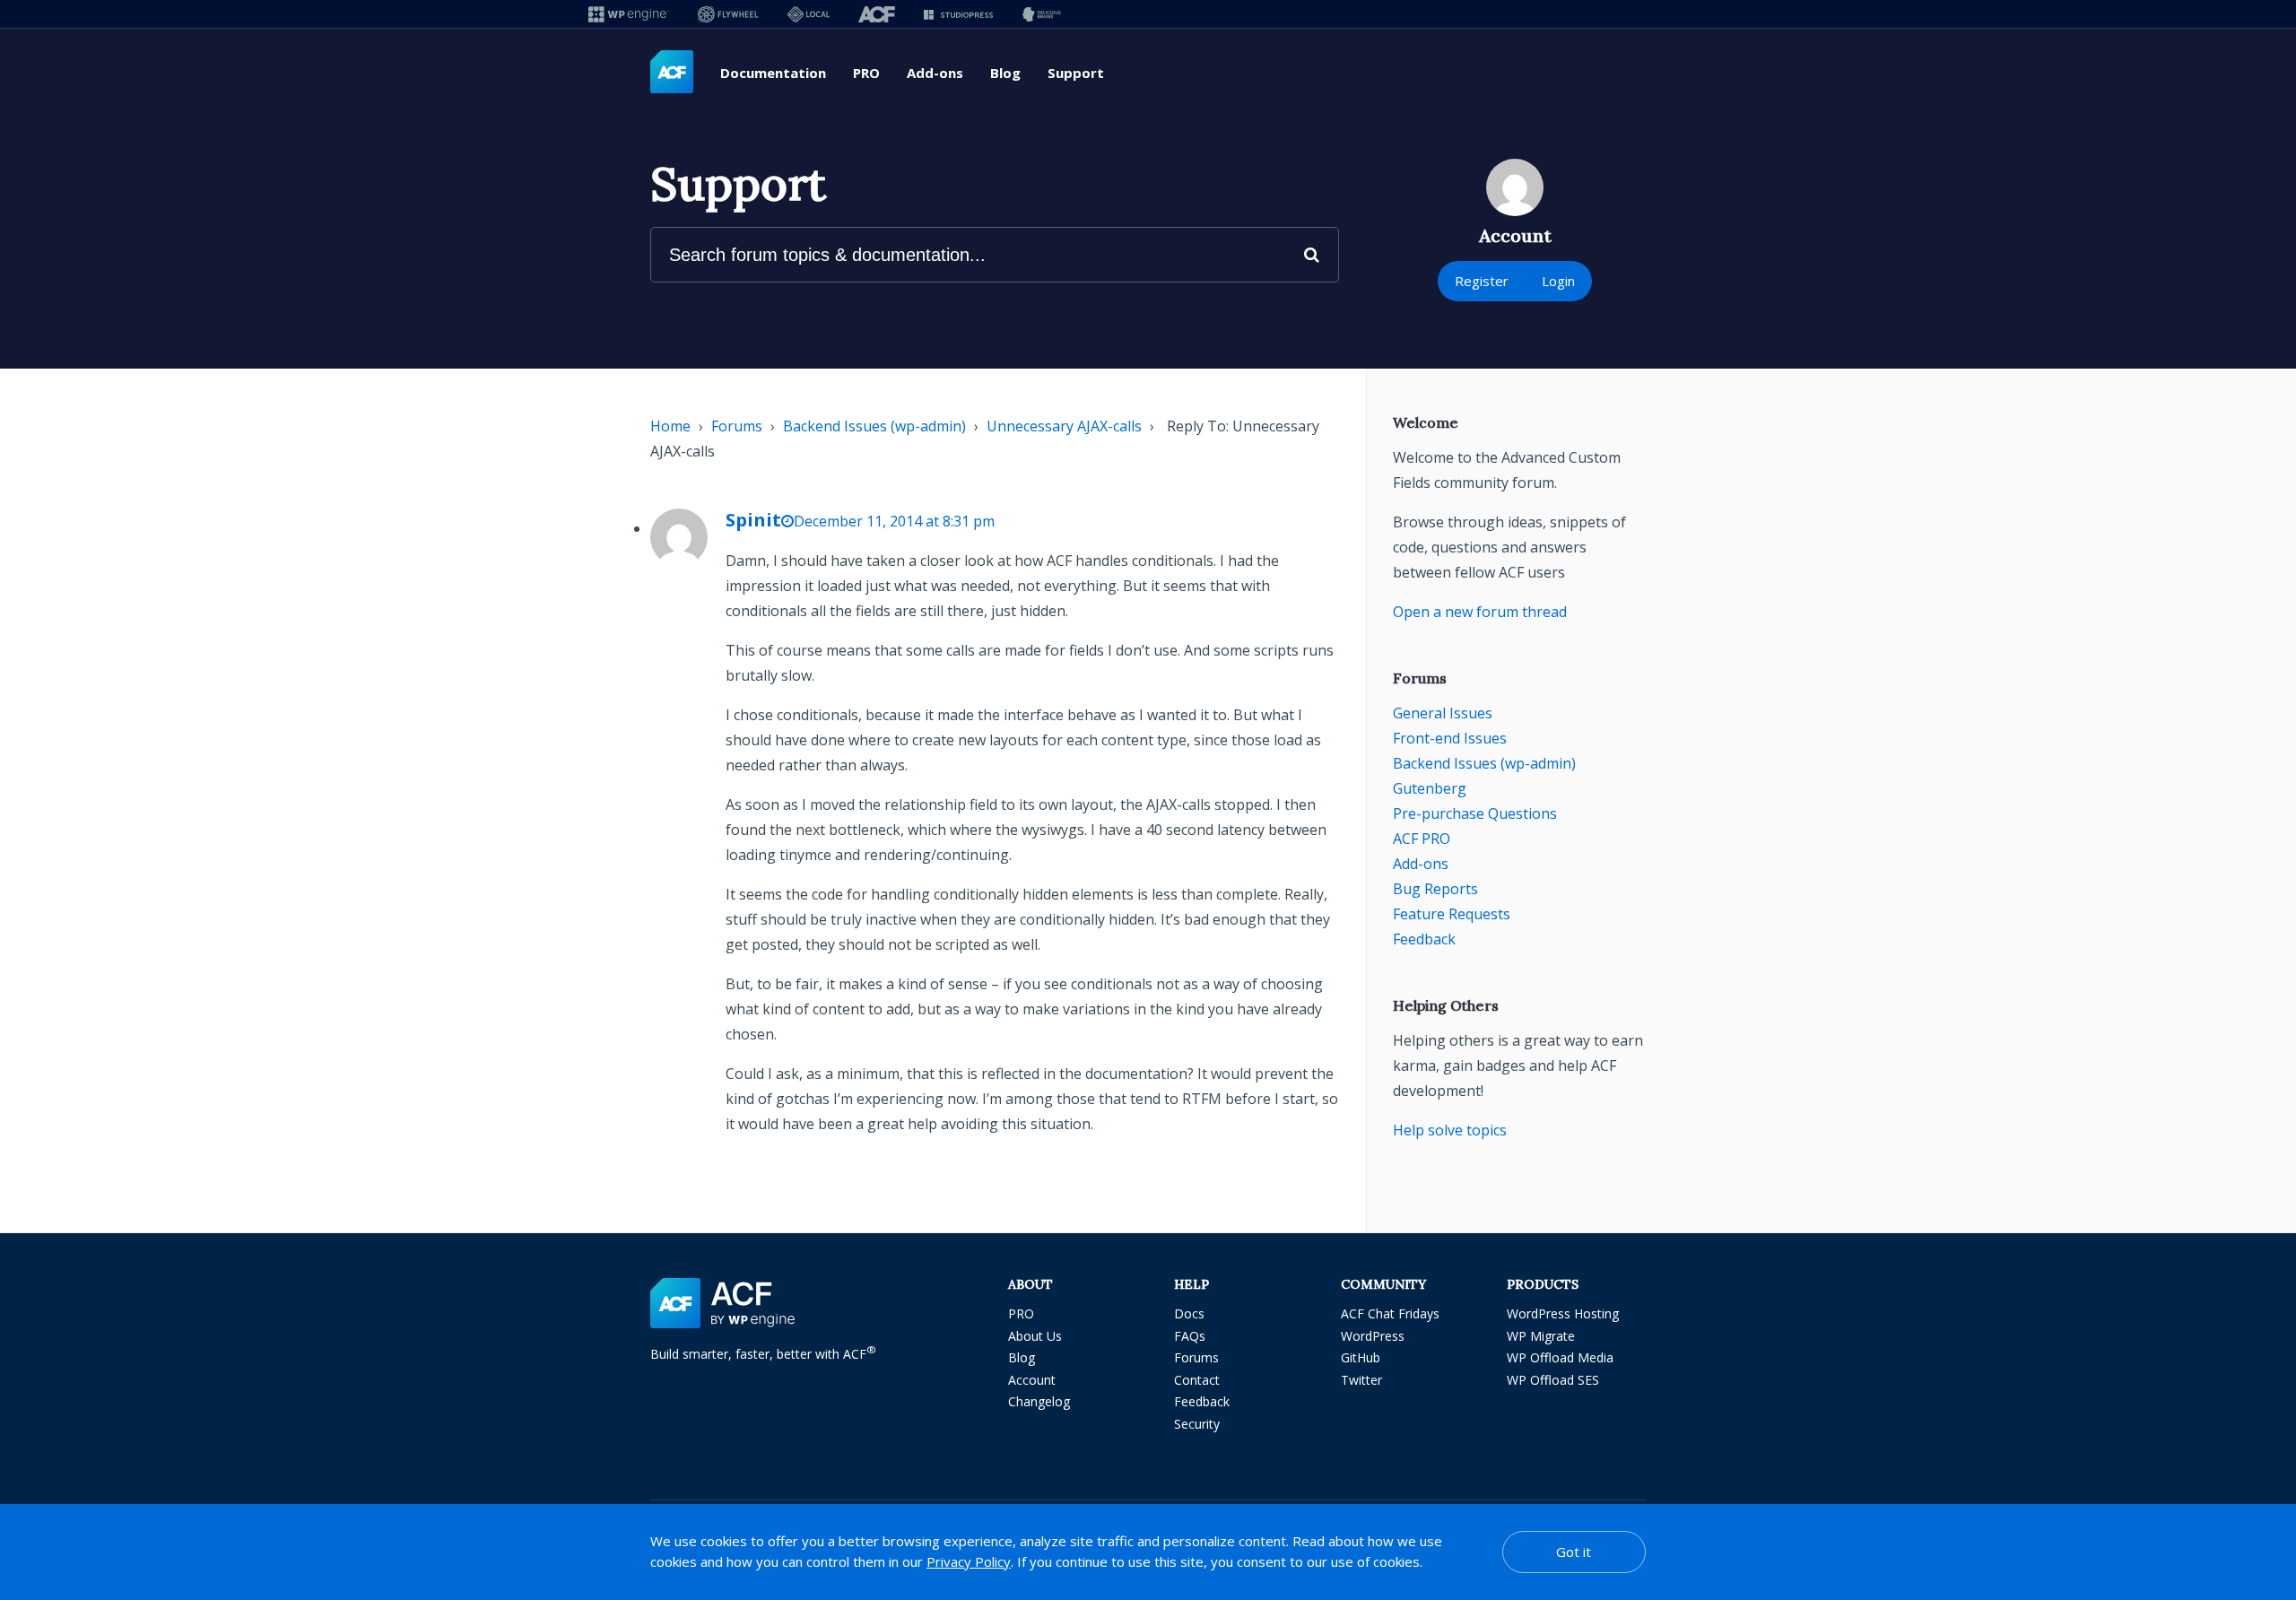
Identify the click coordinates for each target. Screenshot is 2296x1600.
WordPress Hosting (1563, 1313)
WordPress (1373, 1336)
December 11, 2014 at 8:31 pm (894, 521)
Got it (1574, 1552)
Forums (737, 426)
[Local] (809, 14)
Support (1076, 73)
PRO (866, 73)
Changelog (1039, 1401)
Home (670, 426)
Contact (1197, 1380)
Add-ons (935, 73)
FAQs (1190, 1336)
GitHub (1361, 1357)
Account (1032, 1380)
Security (1197, 1424)
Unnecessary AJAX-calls (1064, 426)
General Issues (1443, 713)
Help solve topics (1450, 1130)
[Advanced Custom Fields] (672, 73)
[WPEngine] (629, 14)
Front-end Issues (1450, 738)
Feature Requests (1452, 914)
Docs (1189, 1313)
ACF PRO (1422, 839)
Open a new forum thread (1480, 612)
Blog (1005, 73)
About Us (1035, 1336)
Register (1482, 281)
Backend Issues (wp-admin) (874, 426)
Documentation (773, 73)
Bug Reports (1435, 889)
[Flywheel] (728, 14)
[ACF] (877, 14)
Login (1558, 281)
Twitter (1361, 1380)
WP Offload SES (1553, 1380)
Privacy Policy (969, 1561)
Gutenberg (1430, 788)
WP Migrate (1541, 1336)
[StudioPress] (958, 14)
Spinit (753, 520)
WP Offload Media (1560, 1357)
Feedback (1424, 939)
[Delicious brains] (1042, 14)
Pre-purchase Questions (1475, 813)
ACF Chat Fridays (1390, 1313)
